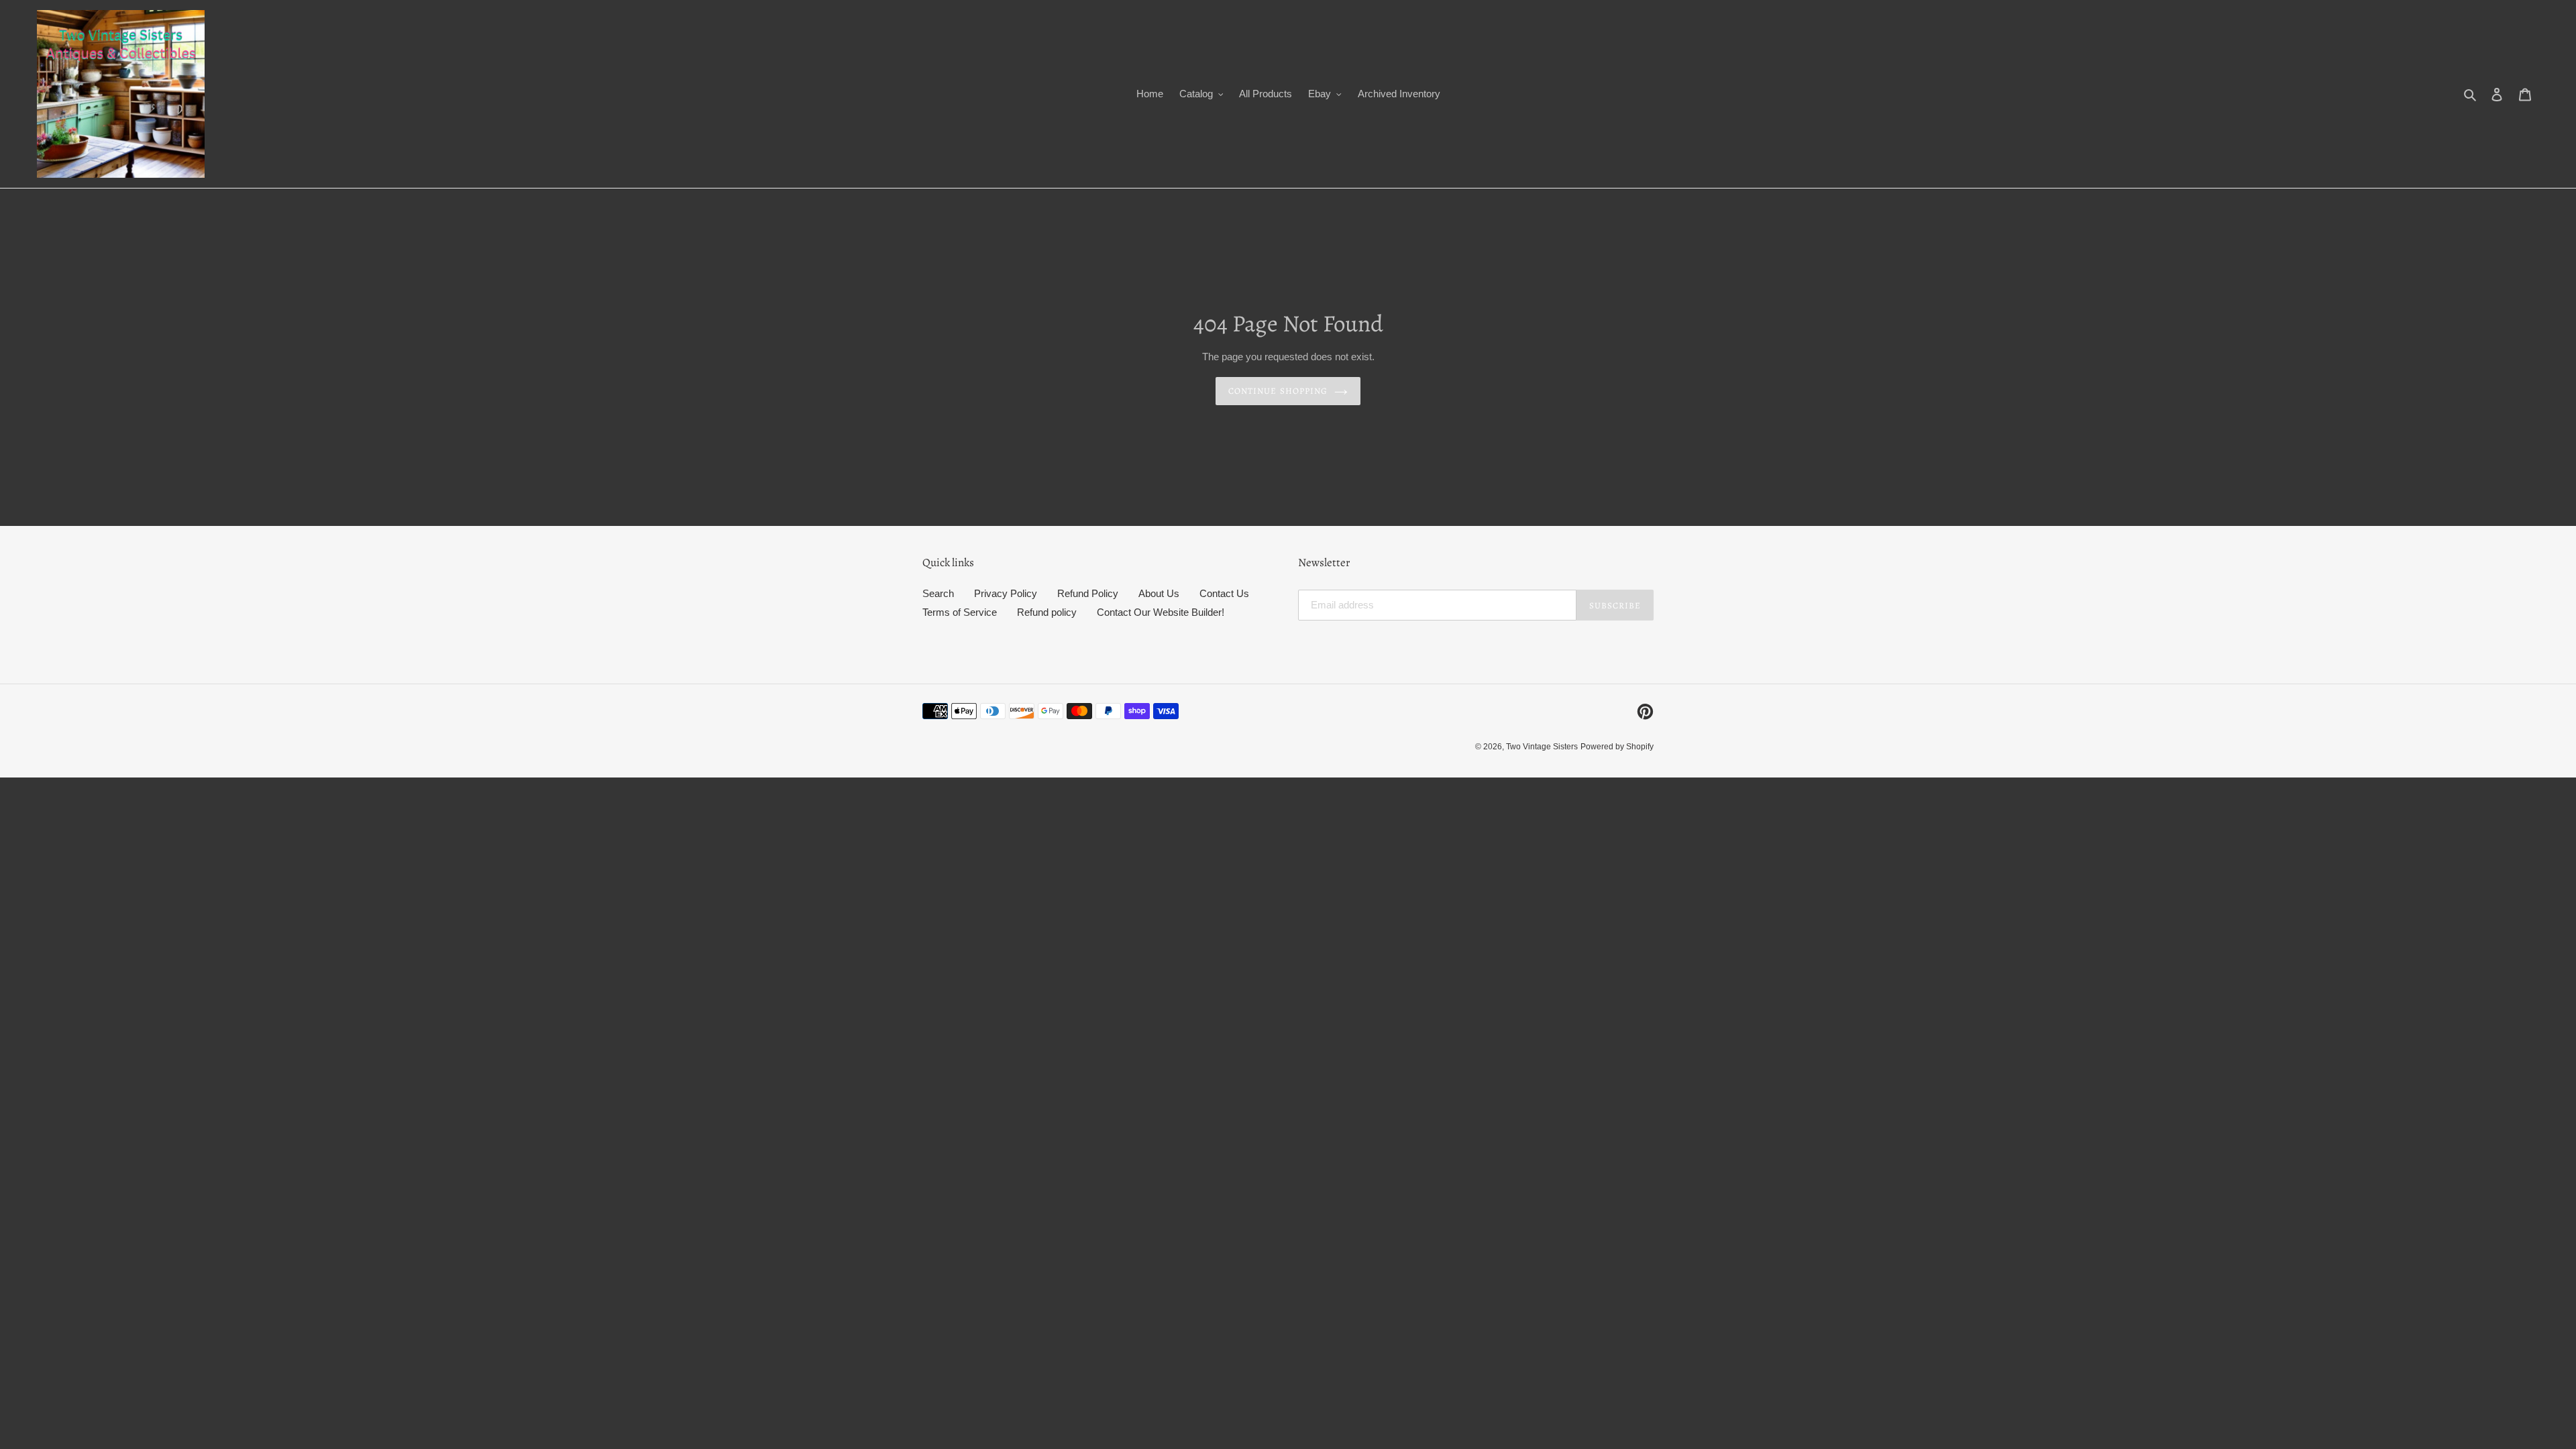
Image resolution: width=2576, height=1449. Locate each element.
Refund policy (1047, 612)
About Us (1159, 593)
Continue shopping (1278, 391)
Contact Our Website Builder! (1161, 612)
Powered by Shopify (1617, 747)
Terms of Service (960, 612)
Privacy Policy (1006, 593)
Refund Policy (1088, 593)
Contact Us (1224, 593)
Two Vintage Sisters (1542, 747)
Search (938, 593)
